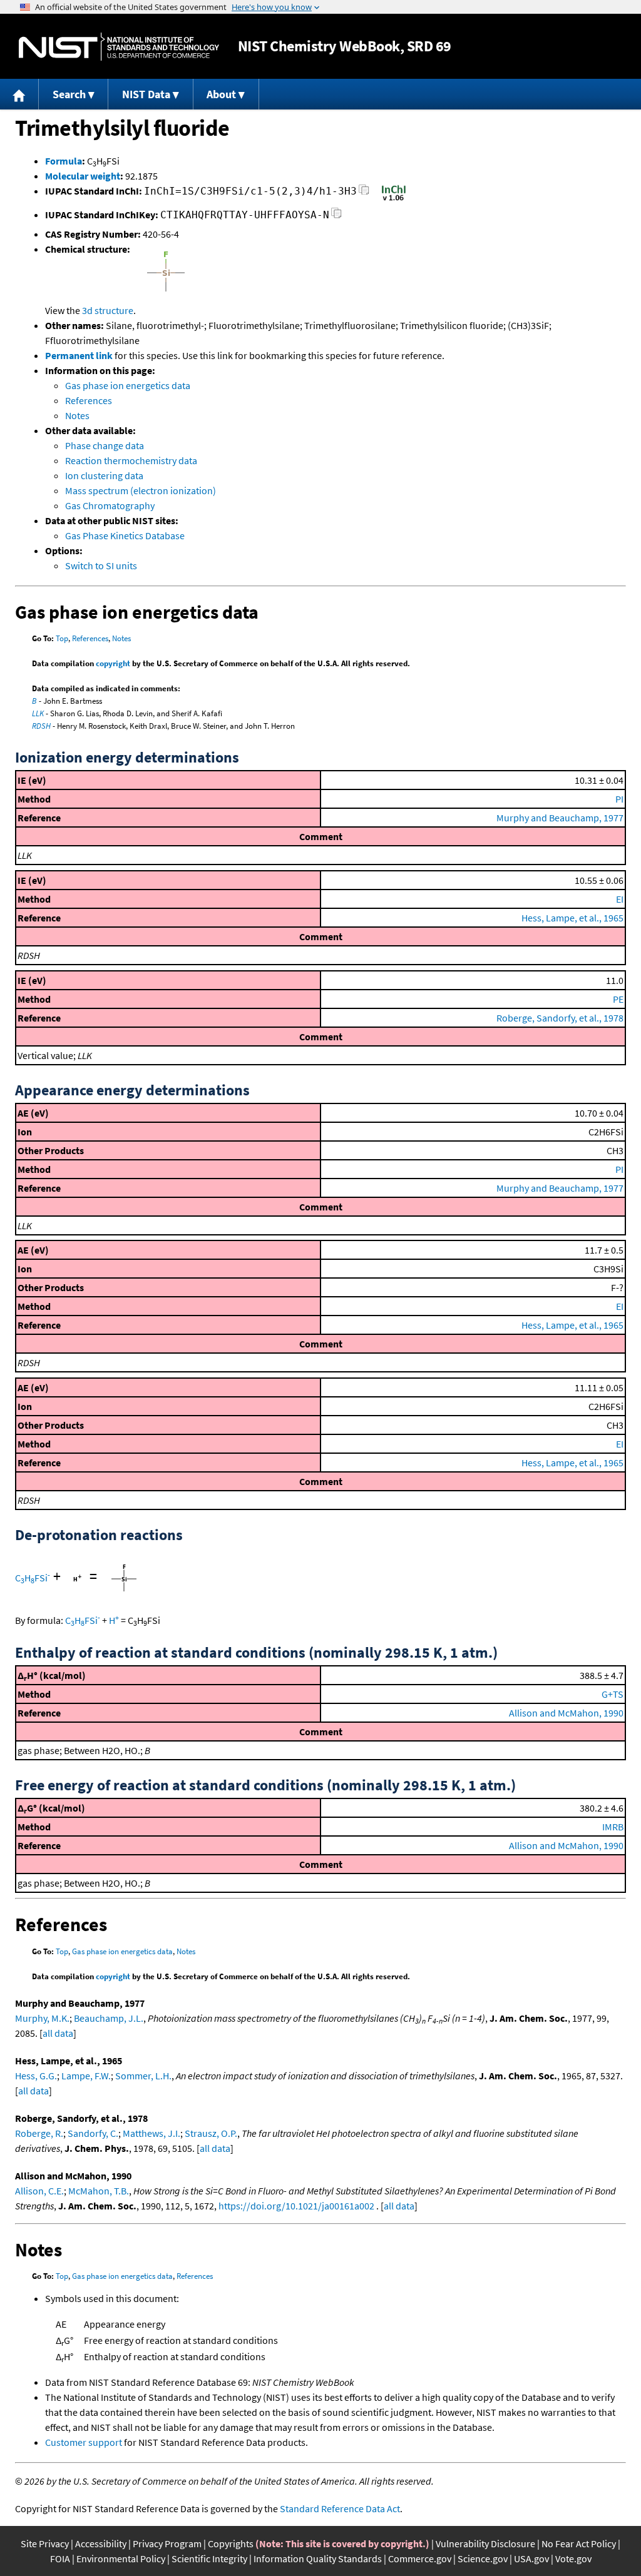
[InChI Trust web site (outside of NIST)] (394, 200)
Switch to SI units (101, 565)
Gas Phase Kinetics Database (125, 535)
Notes (77, 415)
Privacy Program (167, 2543)
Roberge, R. (39, 2133)
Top (62, 638)
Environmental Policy (121, 2558)
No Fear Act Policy (579, 2543)
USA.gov (531, 2558)
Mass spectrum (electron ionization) (141, 490)
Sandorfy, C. (93, 2133)
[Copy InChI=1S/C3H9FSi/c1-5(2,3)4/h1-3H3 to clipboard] (364, 193)
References (89, 400)
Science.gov (483, 2558)
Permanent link (79, 355)
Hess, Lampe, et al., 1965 (572, 918)
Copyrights (231, 2543)
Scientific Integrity (209, 2558)
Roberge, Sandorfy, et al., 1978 (560, 1018)
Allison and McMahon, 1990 (566, 1713)
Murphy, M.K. (42, 2018)
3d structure (108, 310)
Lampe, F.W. (86, 2076)
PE (618, 999)
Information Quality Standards (318, 2558)
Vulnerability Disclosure (485, 2543)
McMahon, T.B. (99, 2191)
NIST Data (146, 94)
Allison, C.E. (39, 2191)
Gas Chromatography (110, 505)
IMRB (613, 1827)
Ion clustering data (104, 475)
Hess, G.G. (36, 2076)
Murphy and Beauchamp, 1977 (560, 818)
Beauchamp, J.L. (109, 2018)
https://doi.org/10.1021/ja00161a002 (296, 2206)
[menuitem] (19, 94)
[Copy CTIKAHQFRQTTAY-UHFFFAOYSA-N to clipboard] (336, 217)
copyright (113, 663)
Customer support (84, 2442)
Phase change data (105, 445)
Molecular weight (83, 176)
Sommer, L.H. (143, 2076)
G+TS (613, 1694)
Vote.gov (573, 2558)
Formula (64, 161)
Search (69, 94)
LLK (38, 713)
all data (58, 2033)
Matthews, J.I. (151, 2133)
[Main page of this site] (19, 94)
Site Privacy (45, 2543)
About (221, 94)
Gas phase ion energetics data (128, 385)
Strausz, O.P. (211, 2133)
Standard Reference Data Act (340, 2508)
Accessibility (101, 2543)
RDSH (41, 726)
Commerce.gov (420, 2558)
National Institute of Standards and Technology (119, 47)
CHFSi (33, 1578)
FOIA (60, 2558)
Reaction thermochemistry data (131, 460)
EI (620, 899)
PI (619, 799)
